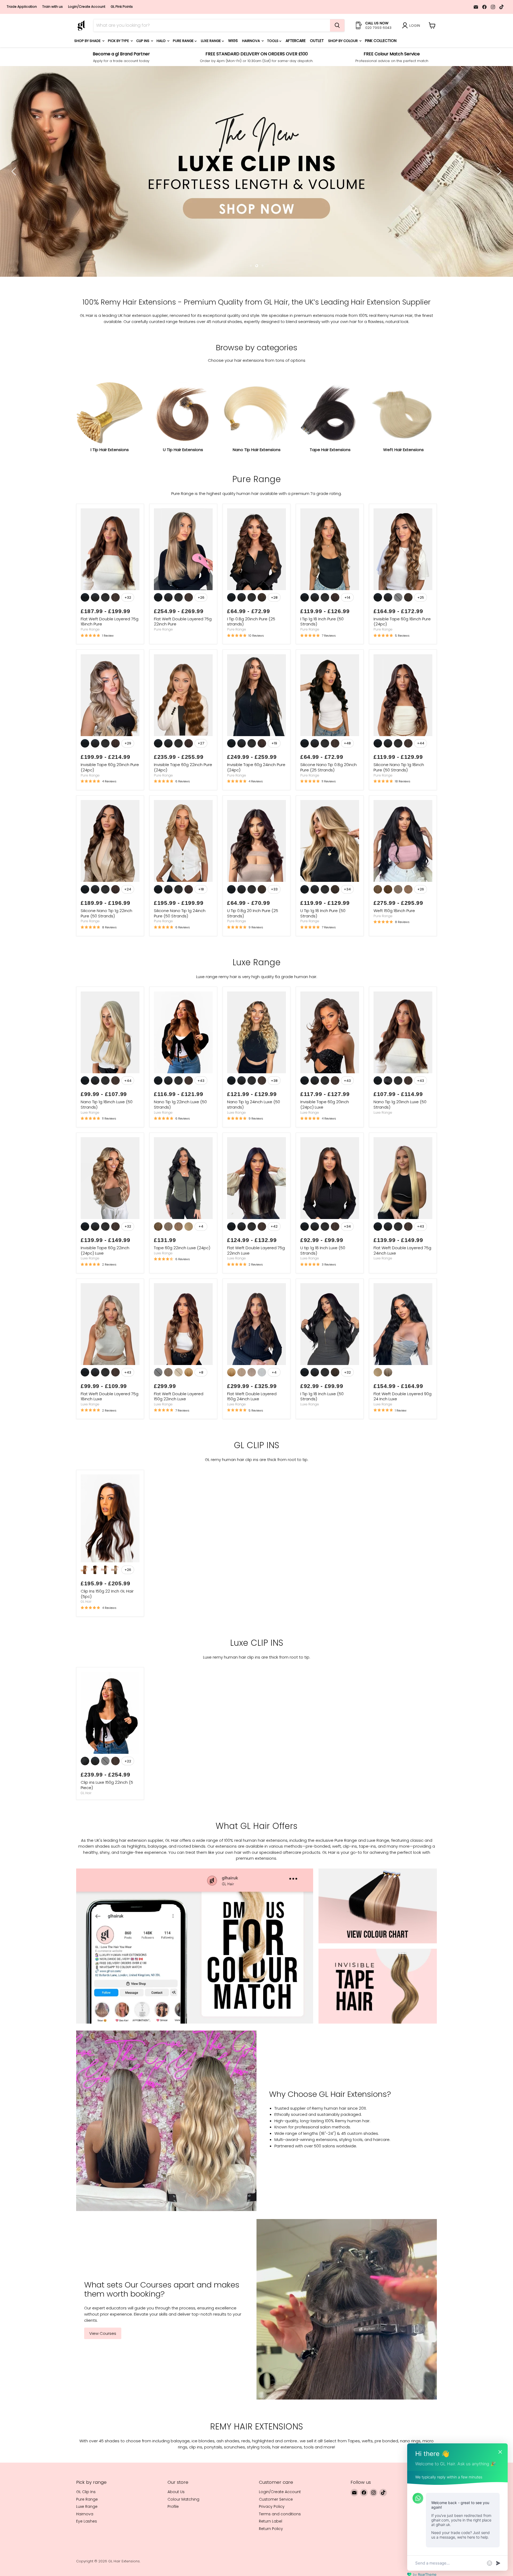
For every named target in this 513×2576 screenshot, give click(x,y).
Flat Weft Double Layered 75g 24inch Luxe (402, 1296)
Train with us (53, 7)
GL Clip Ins (86, 2538)
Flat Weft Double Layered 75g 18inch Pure (110, 668)
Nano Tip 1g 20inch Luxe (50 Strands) (400, 1150)
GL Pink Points (122, 7)
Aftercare (296, 41)
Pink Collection (381, 41)
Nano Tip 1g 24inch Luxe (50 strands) (254, 1150)
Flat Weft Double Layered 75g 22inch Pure (183, 668)
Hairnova (251, 41)
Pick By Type (119, 41)
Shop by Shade (88, 41)
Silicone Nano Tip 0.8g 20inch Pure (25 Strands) (329, 813)
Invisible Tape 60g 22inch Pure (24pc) (183, 813)
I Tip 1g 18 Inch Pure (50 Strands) (322, 668)
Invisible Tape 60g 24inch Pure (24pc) (256, 813)
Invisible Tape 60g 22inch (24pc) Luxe (105, 1296)
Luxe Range (211, 41)
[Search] (337, 25)
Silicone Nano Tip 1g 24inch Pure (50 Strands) (180, 959)
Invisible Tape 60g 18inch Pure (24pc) (402, 668)
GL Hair (86, 1648)
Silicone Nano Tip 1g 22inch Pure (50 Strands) (106, 959)
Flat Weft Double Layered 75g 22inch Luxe (256, 1296)
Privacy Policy (272, 2552)
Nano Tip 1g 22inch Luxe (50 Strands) (180, 1150)
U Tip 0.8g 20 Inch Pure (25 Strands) (253, 959)
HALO (162, 41)
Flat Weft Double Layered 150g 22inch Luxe (179, 1442)
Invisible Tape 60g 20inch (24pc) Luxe (325, 1150)
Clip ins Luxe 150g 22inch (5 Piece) (107, 1831)
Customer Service (276, 2545)
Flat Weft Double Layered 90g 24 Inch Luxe (403, 1442)
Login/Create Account (87, 7)
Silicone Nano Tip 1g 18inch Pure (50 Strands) (399, 813)
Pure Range (184, 41)
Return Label (271, 2567)
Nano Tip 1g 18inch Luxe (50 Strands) (107, 1150)
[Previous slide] (15, 194)
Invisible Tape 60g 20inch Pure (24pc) (110, 813)
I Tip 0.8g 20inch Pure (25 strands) (251, 668)
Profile (173, 2552)
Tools (273, 41)
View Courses (103, 2379)
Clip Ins (143, 41)
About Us (176, 2538)
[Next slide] (498, 194)
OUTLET (317, 41)
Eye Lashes (87, 2567)
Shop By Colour (343, 41)
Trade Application (22, 7)
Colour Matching (183, 2545)
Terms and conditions (280, 2560)
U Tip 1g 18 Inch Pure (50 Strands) (323, 959)
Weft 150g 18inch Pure (394, 957)
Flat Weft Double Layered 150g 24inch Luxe (252, 1442)
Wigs (233, 41)
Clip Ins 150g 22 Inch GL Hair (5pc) (107, 1640)
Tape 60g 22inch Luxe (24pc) (182, 1294)
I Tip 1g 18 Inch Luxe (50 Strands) (322, 1442)
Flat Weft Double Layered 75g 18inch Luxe (110, 1442)
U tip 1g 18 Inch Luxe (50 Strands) (323, 1296)
